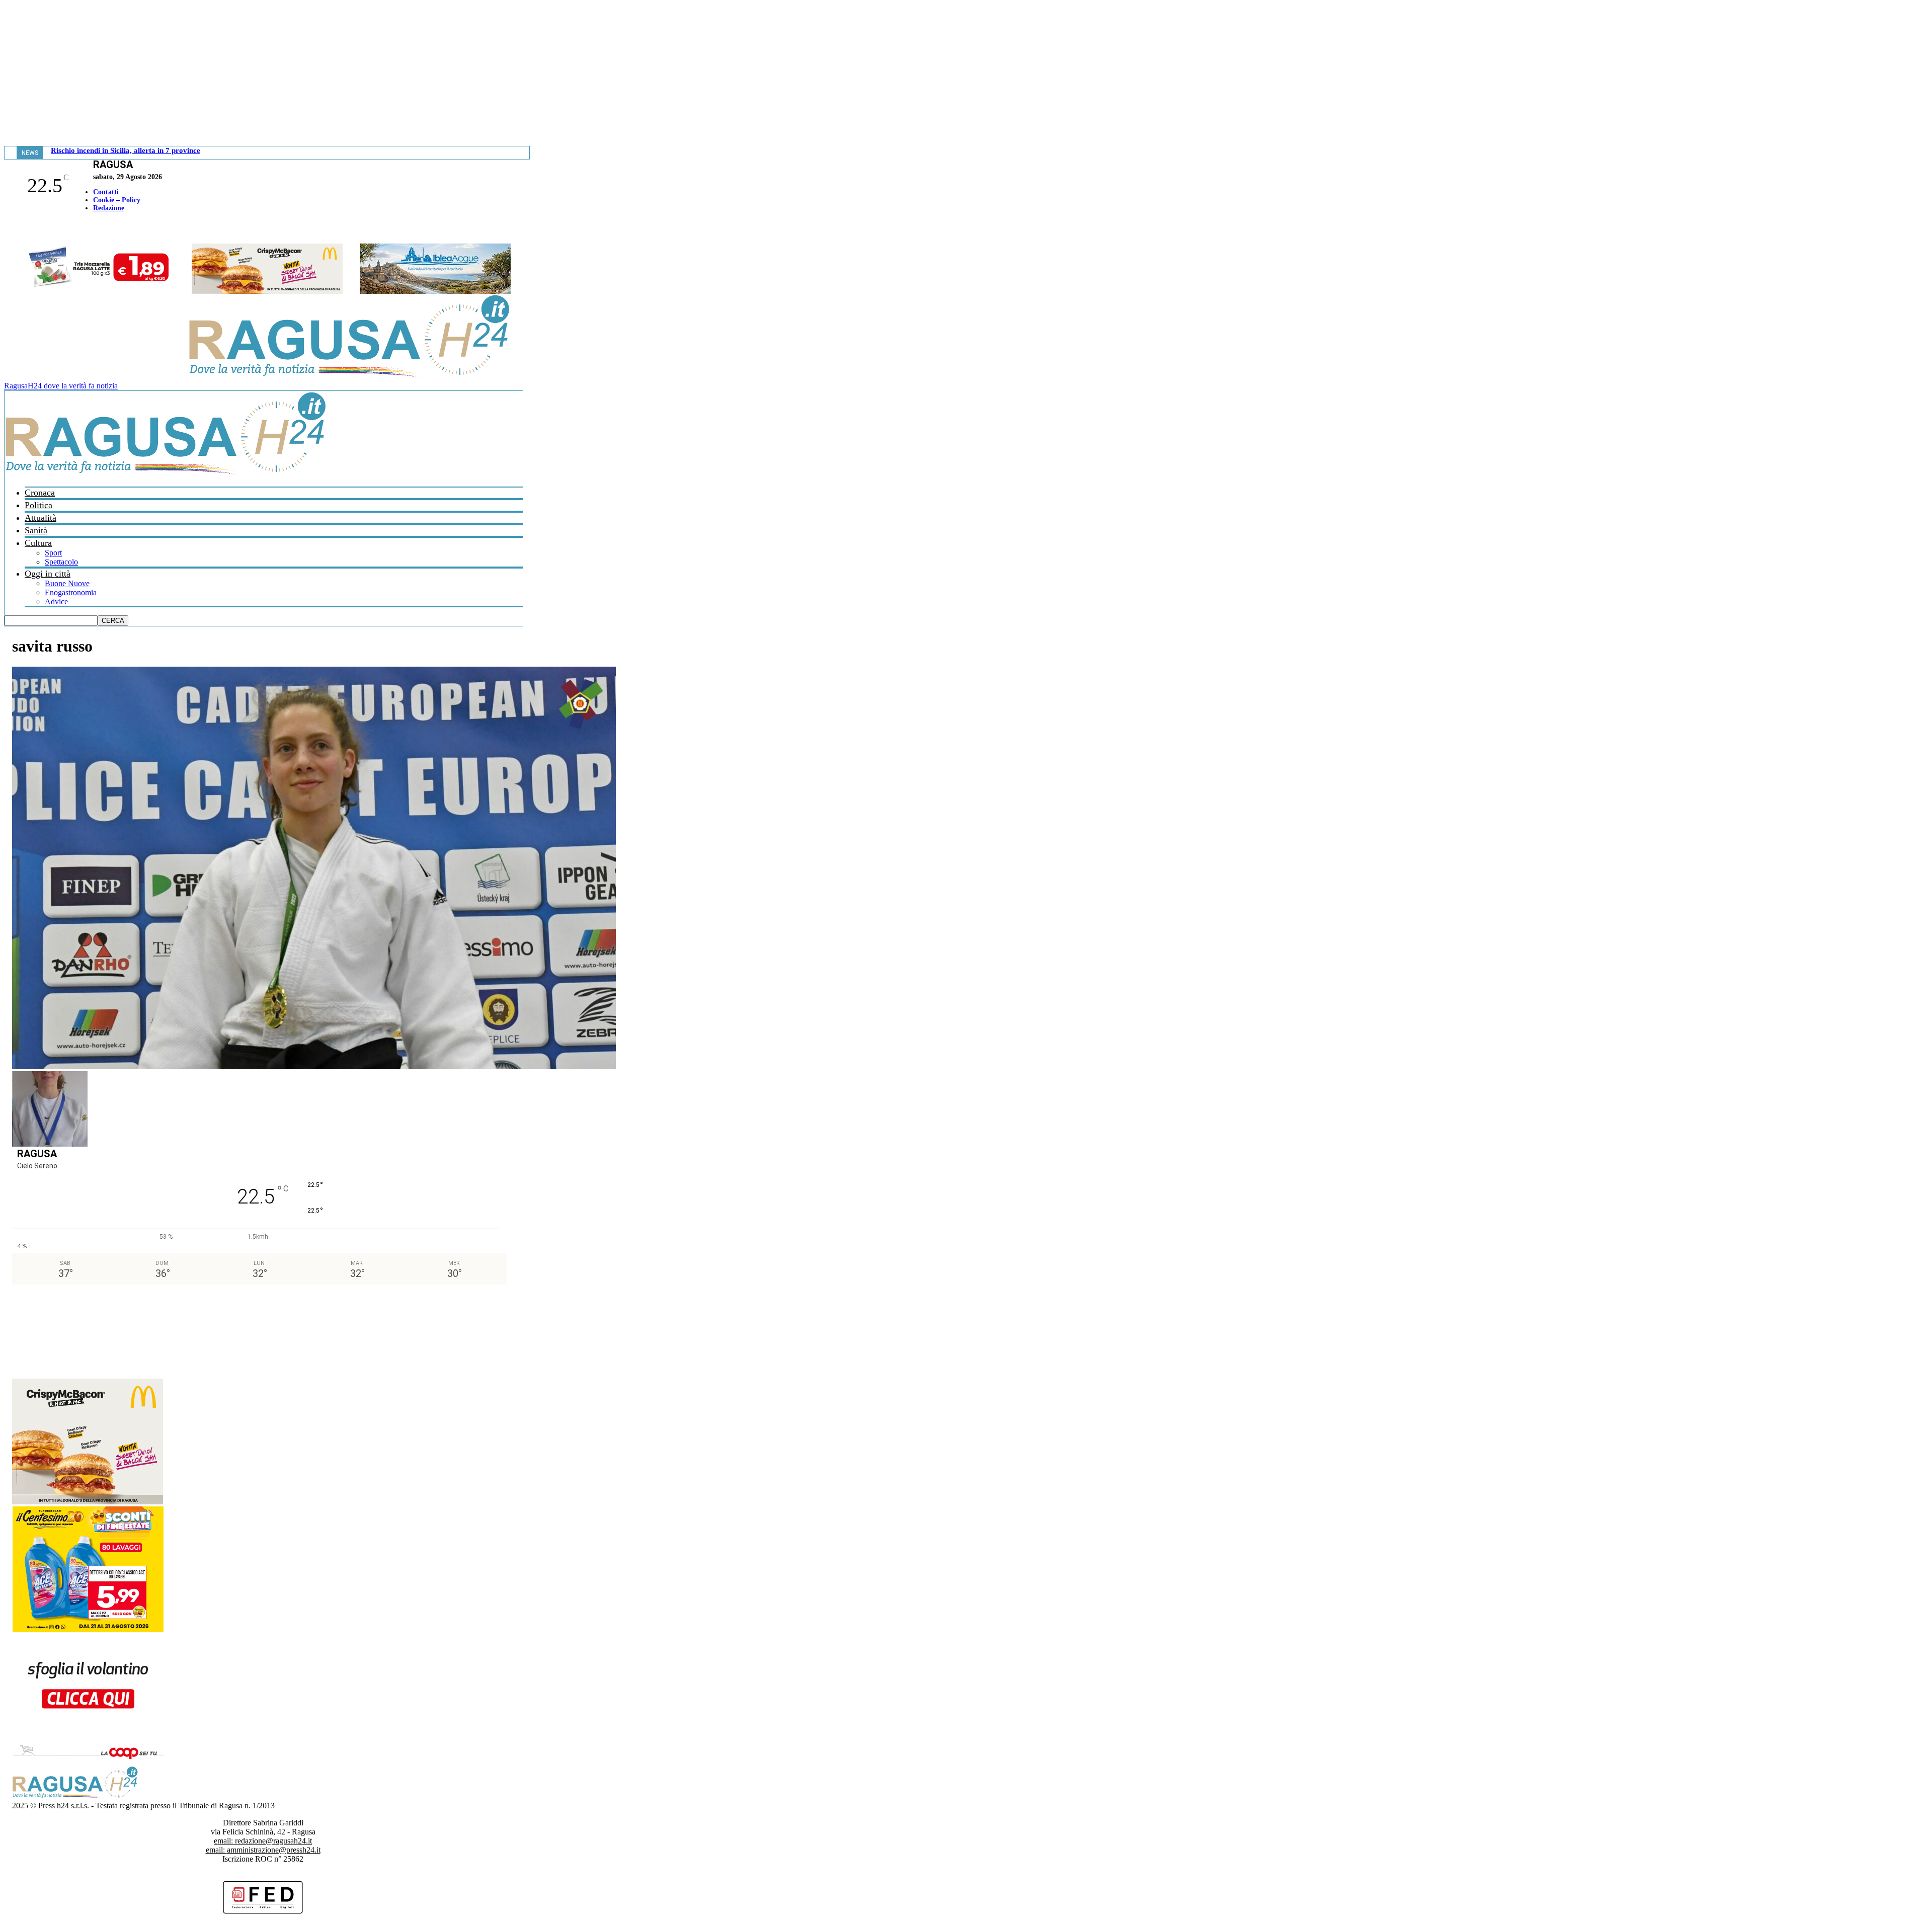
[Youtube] (12, 229)
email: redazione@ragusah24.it (263, 1841)
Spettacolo (61, 562)
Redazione (109, 208)
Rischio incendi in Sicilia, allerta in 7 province (126, 150)
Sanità (36, 530)
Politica (38, 505)
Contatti (106, 192)
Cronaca (40, 493)
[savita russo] (314, 1066)
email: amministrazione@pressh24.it (263, 1850)
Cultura (38, 543)
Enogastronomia (71, 592)
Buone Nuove (67, 583)
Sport (53, 553)
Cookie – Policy (117, 200)
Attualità (41, 518)
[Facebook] (7, 229)
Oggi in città (48, 574)
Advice (56, 602)
